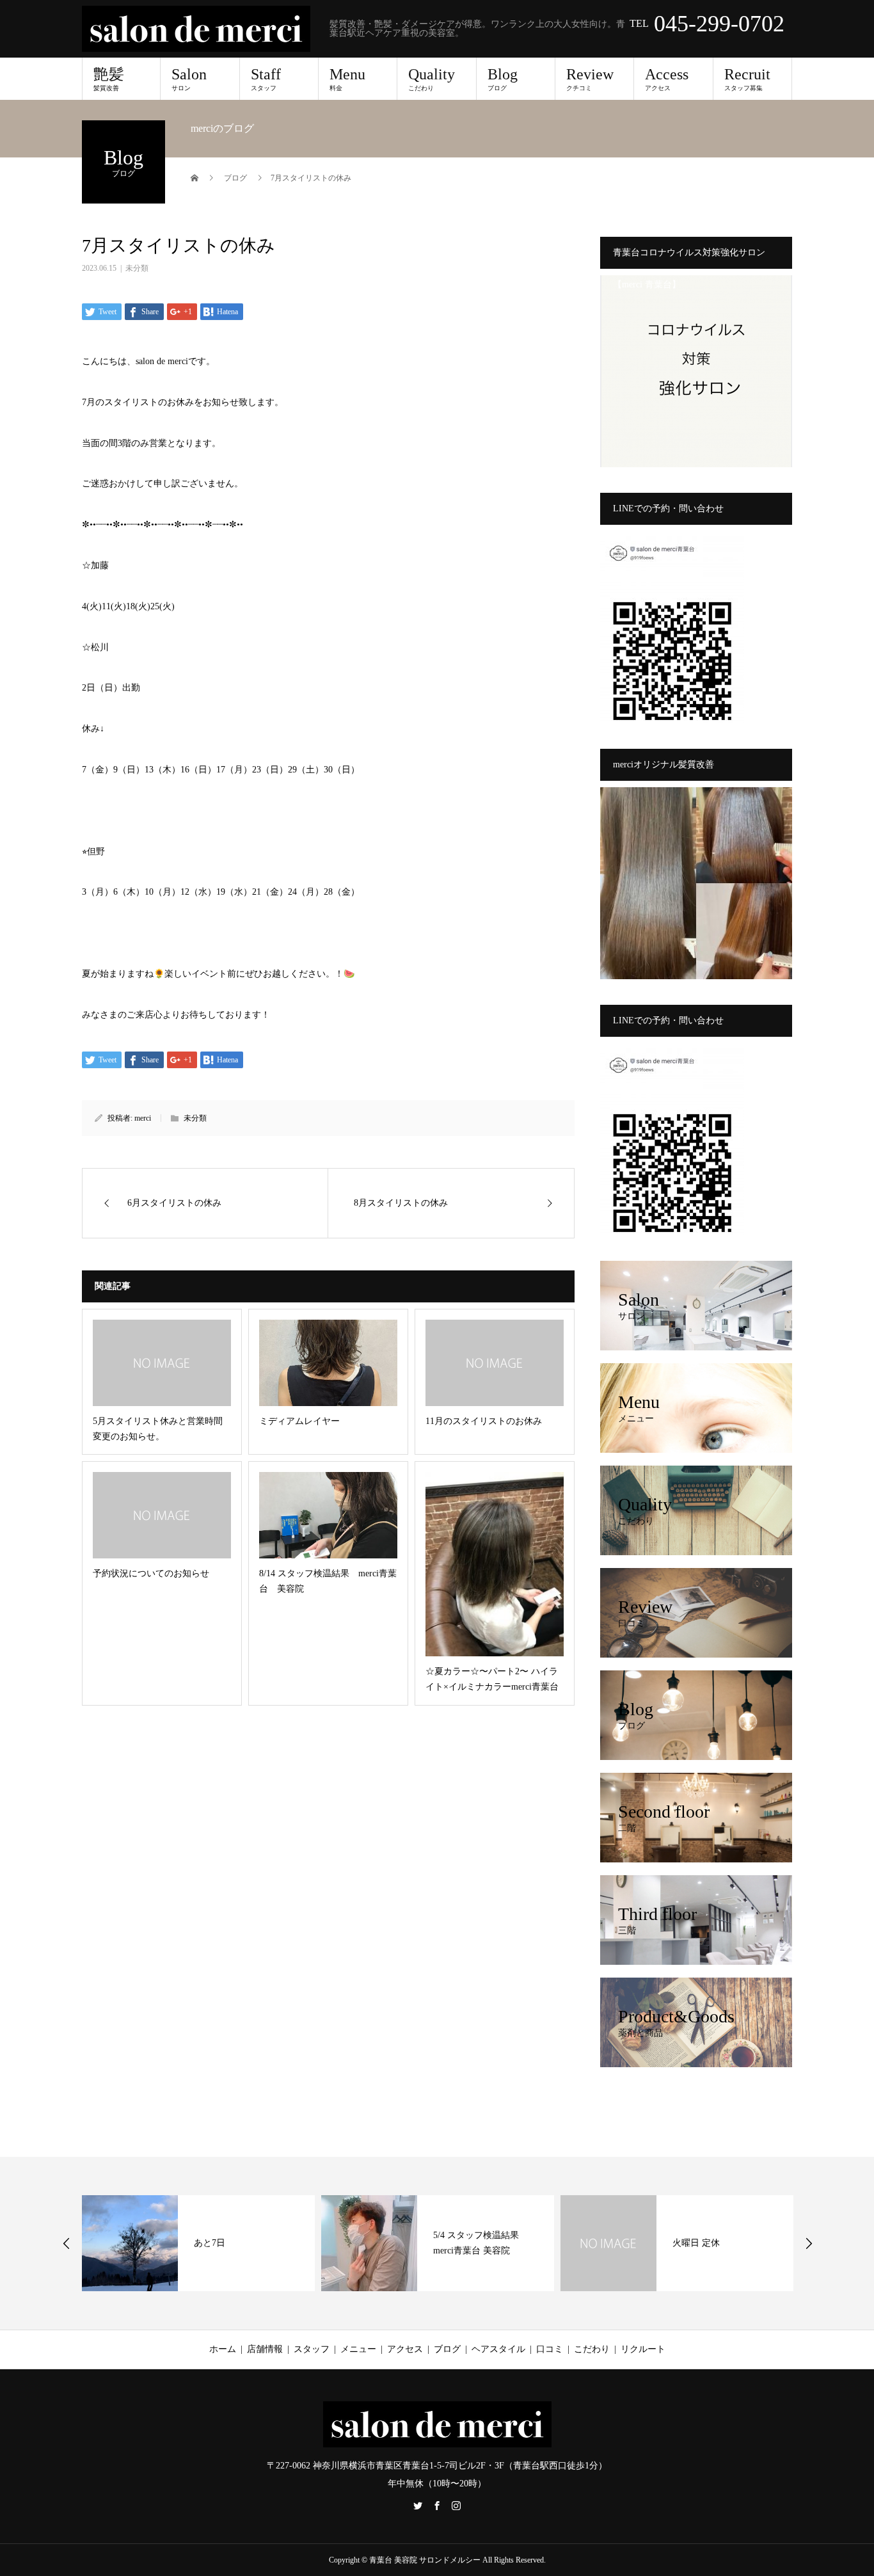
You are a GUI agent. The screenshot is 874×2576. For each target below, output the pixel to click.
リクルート (643, 2349)
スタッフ (312, 2349)
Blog (503, 79)
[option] (198, 2243)
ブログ (447, 2349)
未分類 (137, 268)
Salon (189, 79)
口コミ (550, 2349)
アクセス (405, 2349)
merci (143, 1118)
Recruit (747, 79)
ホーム (223, 2349)
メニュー (358, 2349)
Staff (266, 79)
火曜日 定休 (696, 2243)
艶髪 (109, 79)
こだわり (592, 2349)
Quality (432, 79)
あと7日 (210, 2243)
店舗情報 (265, 2349)
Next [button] (809, 2243)
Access (667, 79)
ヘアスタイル (498, 2349)
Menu (347, 79)
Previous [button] (67, 2243)
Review (590, 79)
